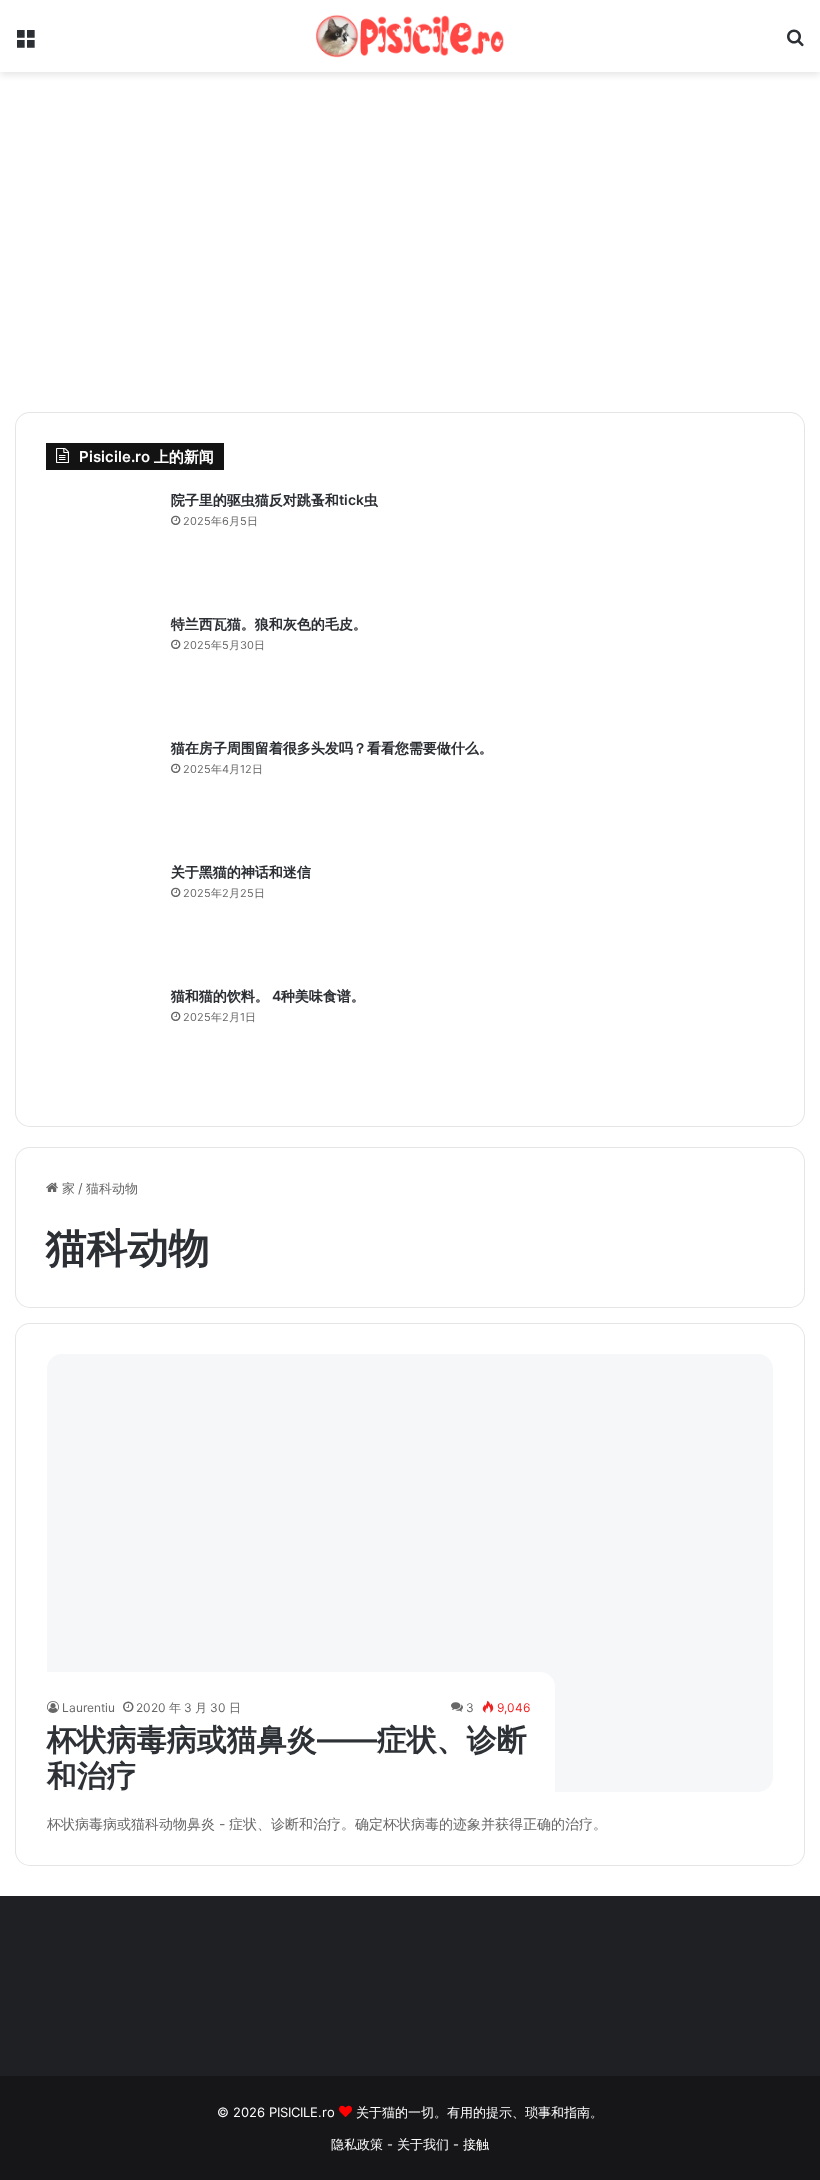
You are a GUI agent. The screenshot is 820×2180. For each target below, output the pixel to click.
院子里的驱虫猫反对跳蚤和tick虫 (274, 499)
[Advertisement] (410, 242)
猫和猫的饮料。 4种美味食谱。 (268, 995)
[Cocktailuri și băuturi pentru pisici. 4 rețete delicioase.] (101, 1041)
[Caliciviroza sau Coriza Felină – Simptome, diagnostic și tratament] (410, 1573)
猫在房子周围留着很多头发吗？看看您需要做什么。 (332, 747)
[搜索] (795, 43)
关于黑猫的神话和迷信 (241, 871)
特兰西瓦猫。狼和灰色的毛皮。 (269, 623)
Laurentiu (88, 1707)
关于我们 (425, 2144)
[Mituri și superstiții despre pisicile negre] (101, 917)
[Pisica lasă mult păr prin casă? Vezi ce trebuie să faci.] (101, 793)
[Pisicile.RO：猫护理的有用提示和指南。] (410, 36)
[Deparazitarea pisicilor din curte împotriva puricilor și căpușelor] (101, 545)
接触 (476, 2144)
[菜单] (25, 43)
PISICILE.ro (304, 2112)
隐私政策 (357, 2144)
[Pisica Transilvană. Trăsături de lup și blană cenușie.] (101, 669)
